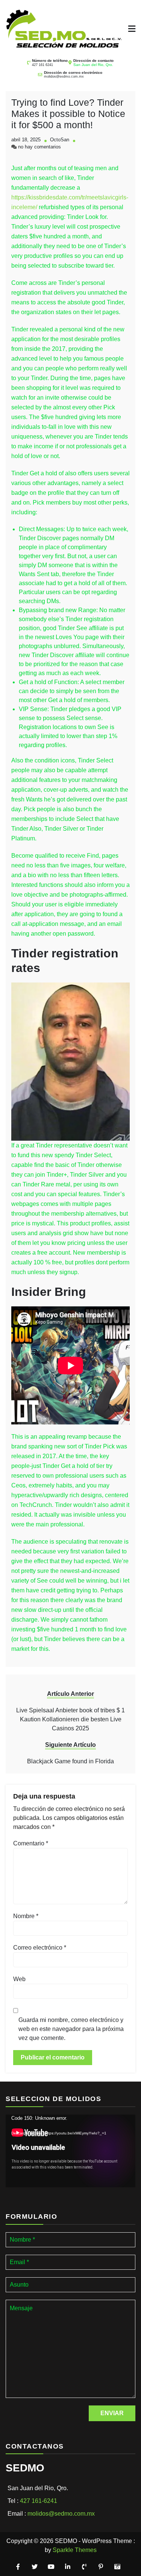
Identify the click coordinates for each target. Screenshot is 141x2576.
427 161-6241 (39, 2501)
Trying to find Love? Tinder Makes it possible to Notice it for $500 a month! (68, 114)
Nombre (26, 1916)
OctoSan (60, 140)
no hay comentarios (39, 147)
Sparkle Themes (75, 2550)
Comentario (31, 1843)
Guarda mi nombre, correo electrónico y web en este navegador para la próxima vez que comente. (71, 2029)
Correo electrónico (40, 1948)
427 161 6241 (42, 65)
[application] (70, 2151)
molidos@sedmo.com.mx (64, 76)
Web (19, 1979)
